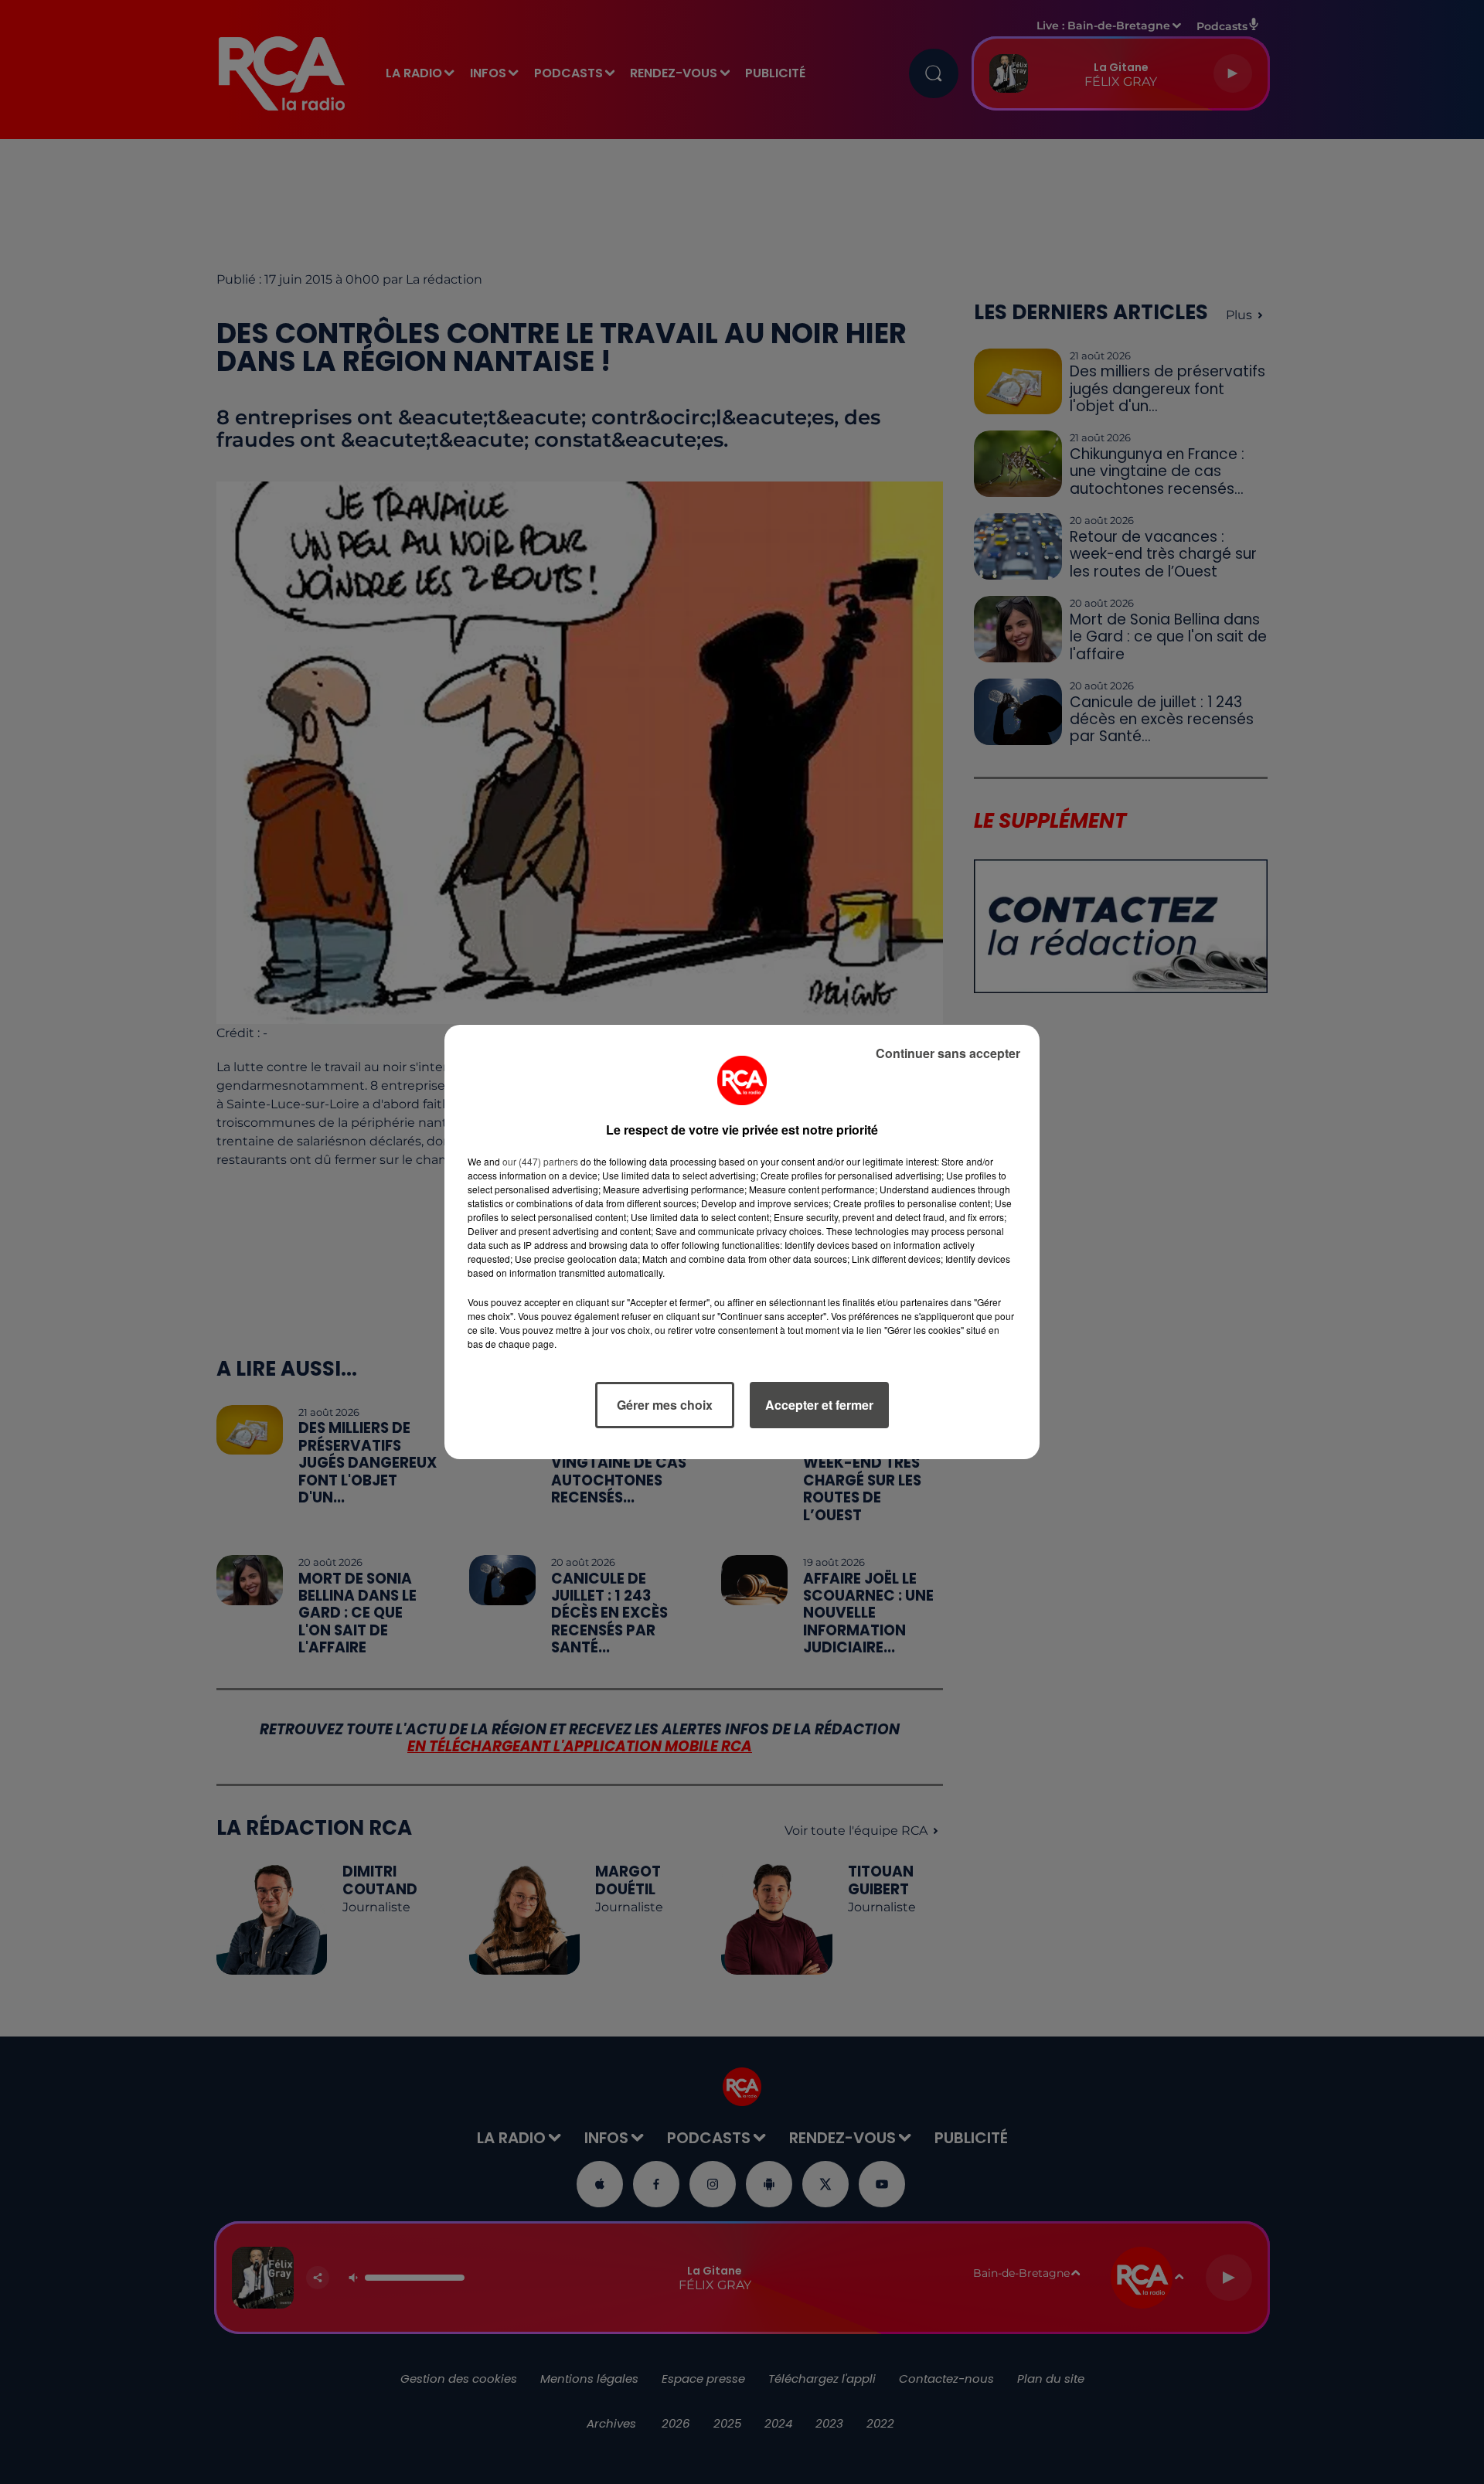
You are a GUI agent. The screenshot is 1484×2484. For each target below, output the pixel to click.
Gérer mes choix (665, 1405)
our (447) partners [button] (540, 1161)
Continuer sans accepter (948, 1053)
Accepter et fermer (819, 1405)
